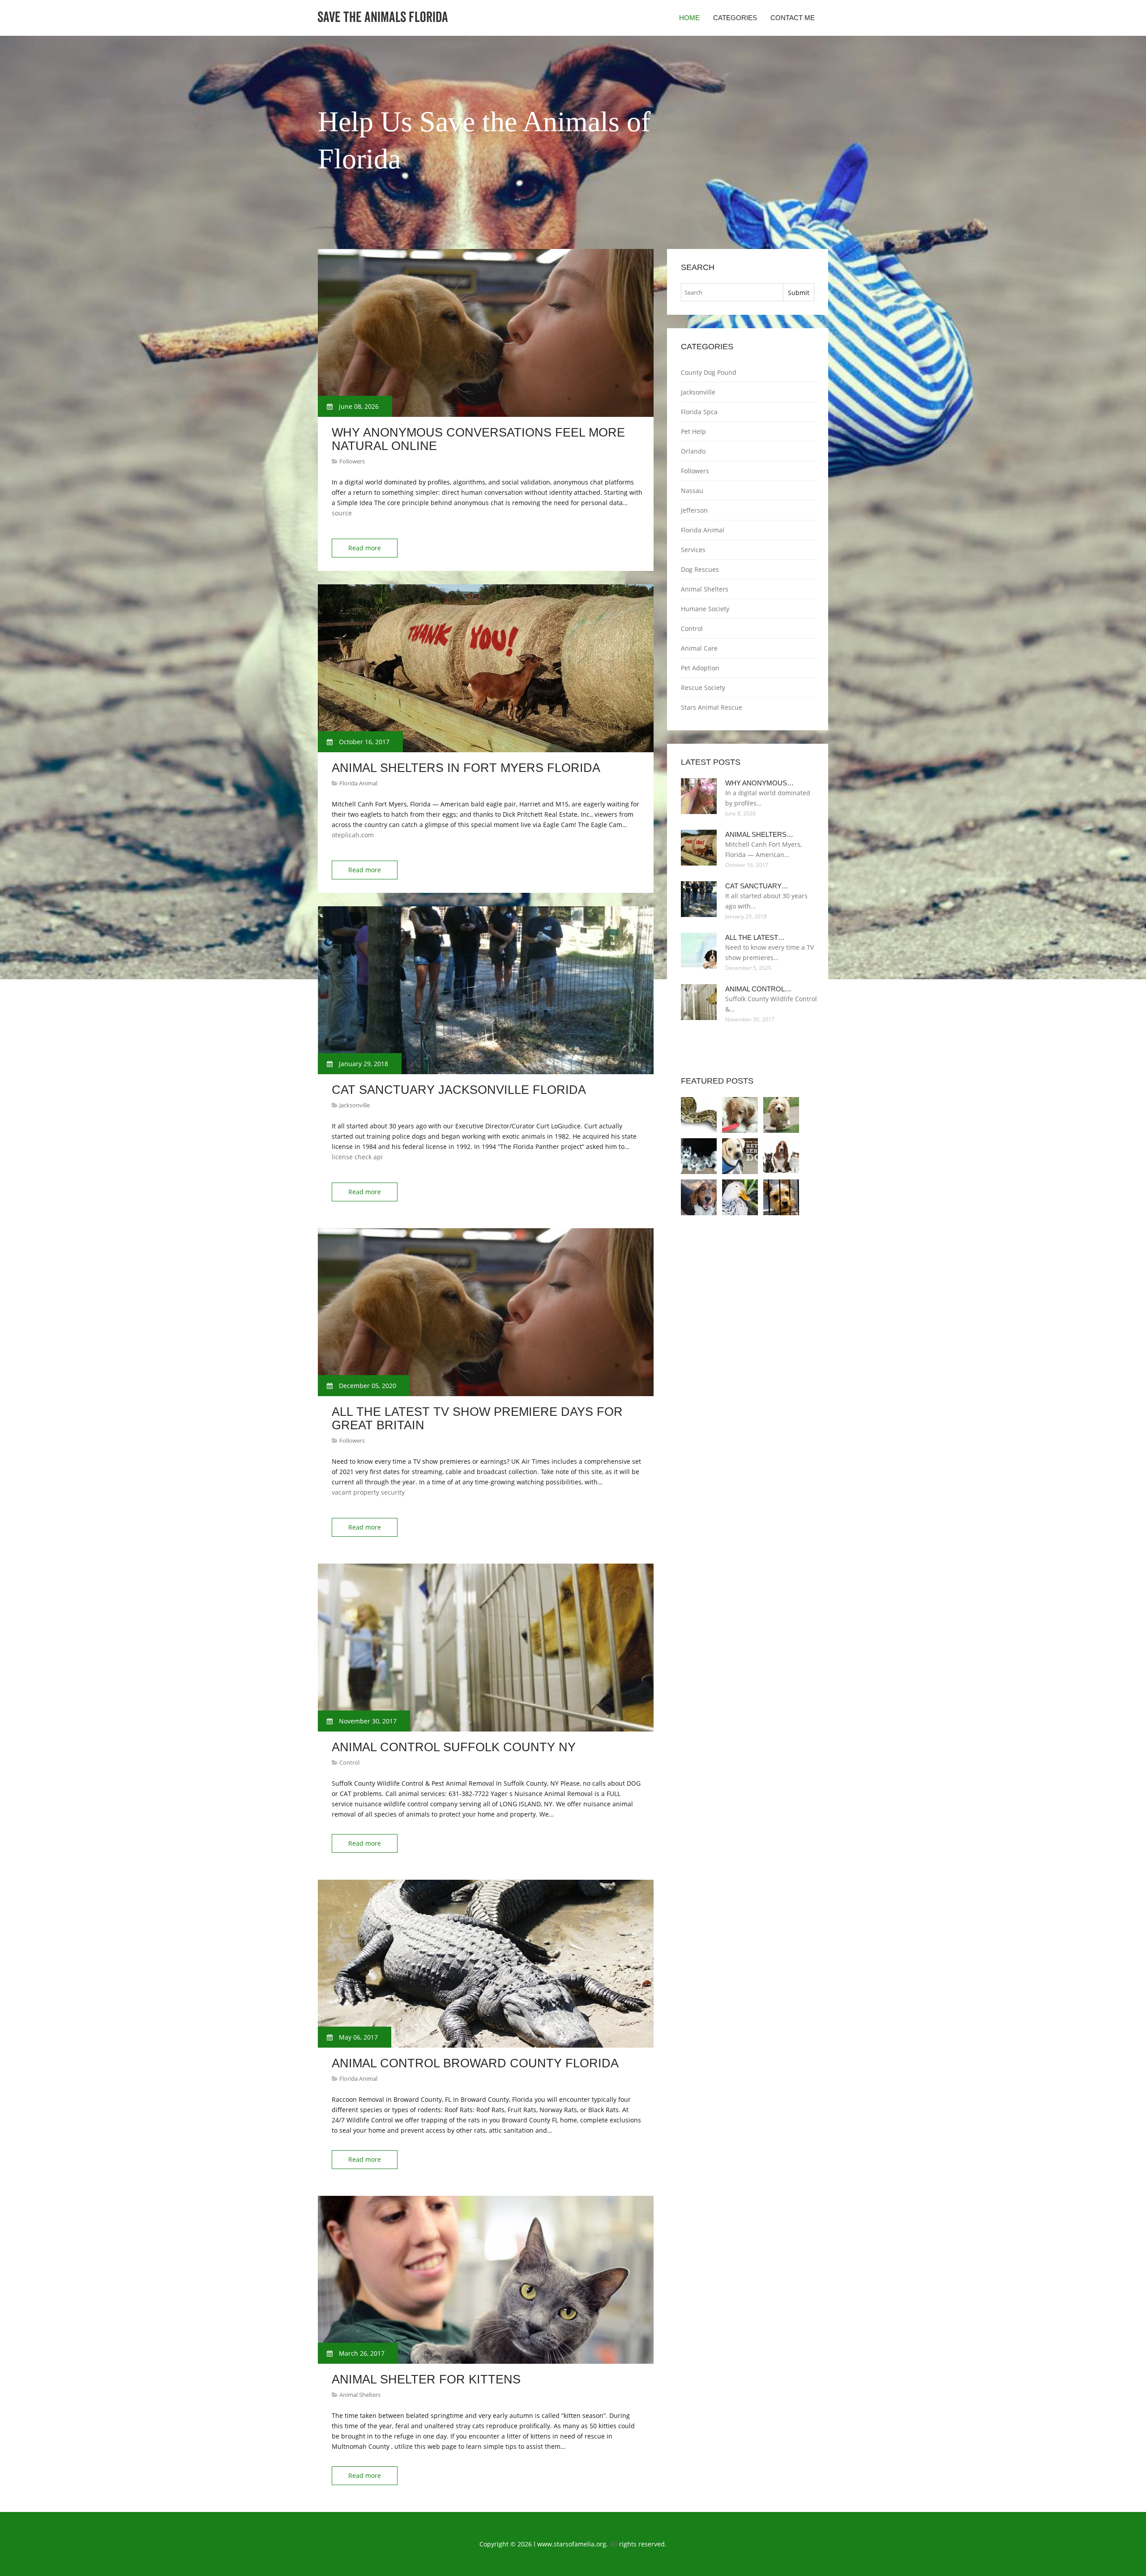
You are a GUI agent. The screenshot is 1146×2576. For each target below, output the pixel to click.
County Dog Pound (709, 372)
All (614, 2544)
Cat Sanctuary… (757, 886)
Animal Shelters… (759, 834)
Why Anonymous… (759, 783)
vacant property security (368, 1492)
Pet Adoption (700, 668)
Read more (365, 548)
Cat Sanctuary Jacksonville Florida (459, 1090)
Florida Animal (358, 783)
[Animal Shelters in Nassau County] (781, 1156)
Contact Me (793, 18)
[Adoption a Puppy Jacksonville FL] (740, 1115)
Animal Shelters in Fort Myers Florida (466, 768)
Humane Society (705, 609)
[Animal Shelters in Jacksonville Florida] (740, 1197)
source (342, 513)
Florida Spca (699, 412)
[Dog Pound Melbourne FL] (699, 1115)
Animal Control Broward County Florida (475, 2063)
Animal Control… (758, 989)
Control (349, 1762)
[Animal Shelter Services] (781, 1197)
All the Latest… (755, 937)
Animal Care (699, 648)
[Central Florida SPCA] (781, 1115)
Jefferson (694, 510)
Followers (352, 461)
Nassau (692, 491)
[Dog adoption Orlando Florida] (740, 1156)
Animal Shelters (360, 2395)
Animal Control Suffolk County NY (454, 1747)
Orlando (693, 451)
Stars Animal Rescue (712, 707)
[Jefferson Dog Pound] (699, 1197)
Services (693, 550)
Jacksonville (355, 1105)
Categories (735, 18)
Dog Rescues (700, 569)
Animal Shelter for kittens (426, 2379)
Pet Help (693, 431)
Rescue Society (703, 688)
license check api (357, 1157)
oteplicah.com (353, 835)
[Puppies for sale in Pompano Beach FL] (699, 1156)
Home (689, 18)
